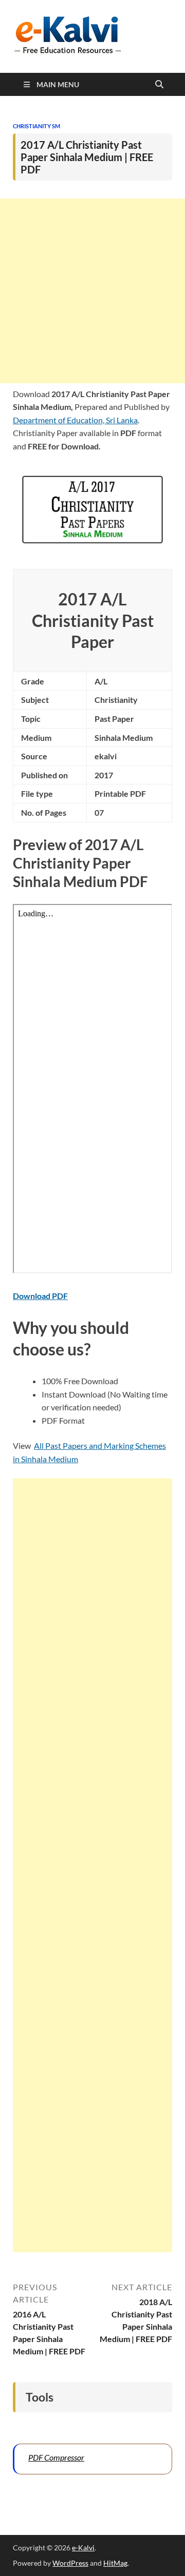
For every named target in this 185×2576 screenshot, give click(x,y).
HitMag (115, 2563)
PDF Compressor (56, 2457)
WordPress (70, 2563)
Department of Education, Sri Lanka (75, 420)
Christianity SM (36, 126)
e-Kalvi (83, 2548)
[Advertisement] (92, 291)
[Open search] (159, 85)
